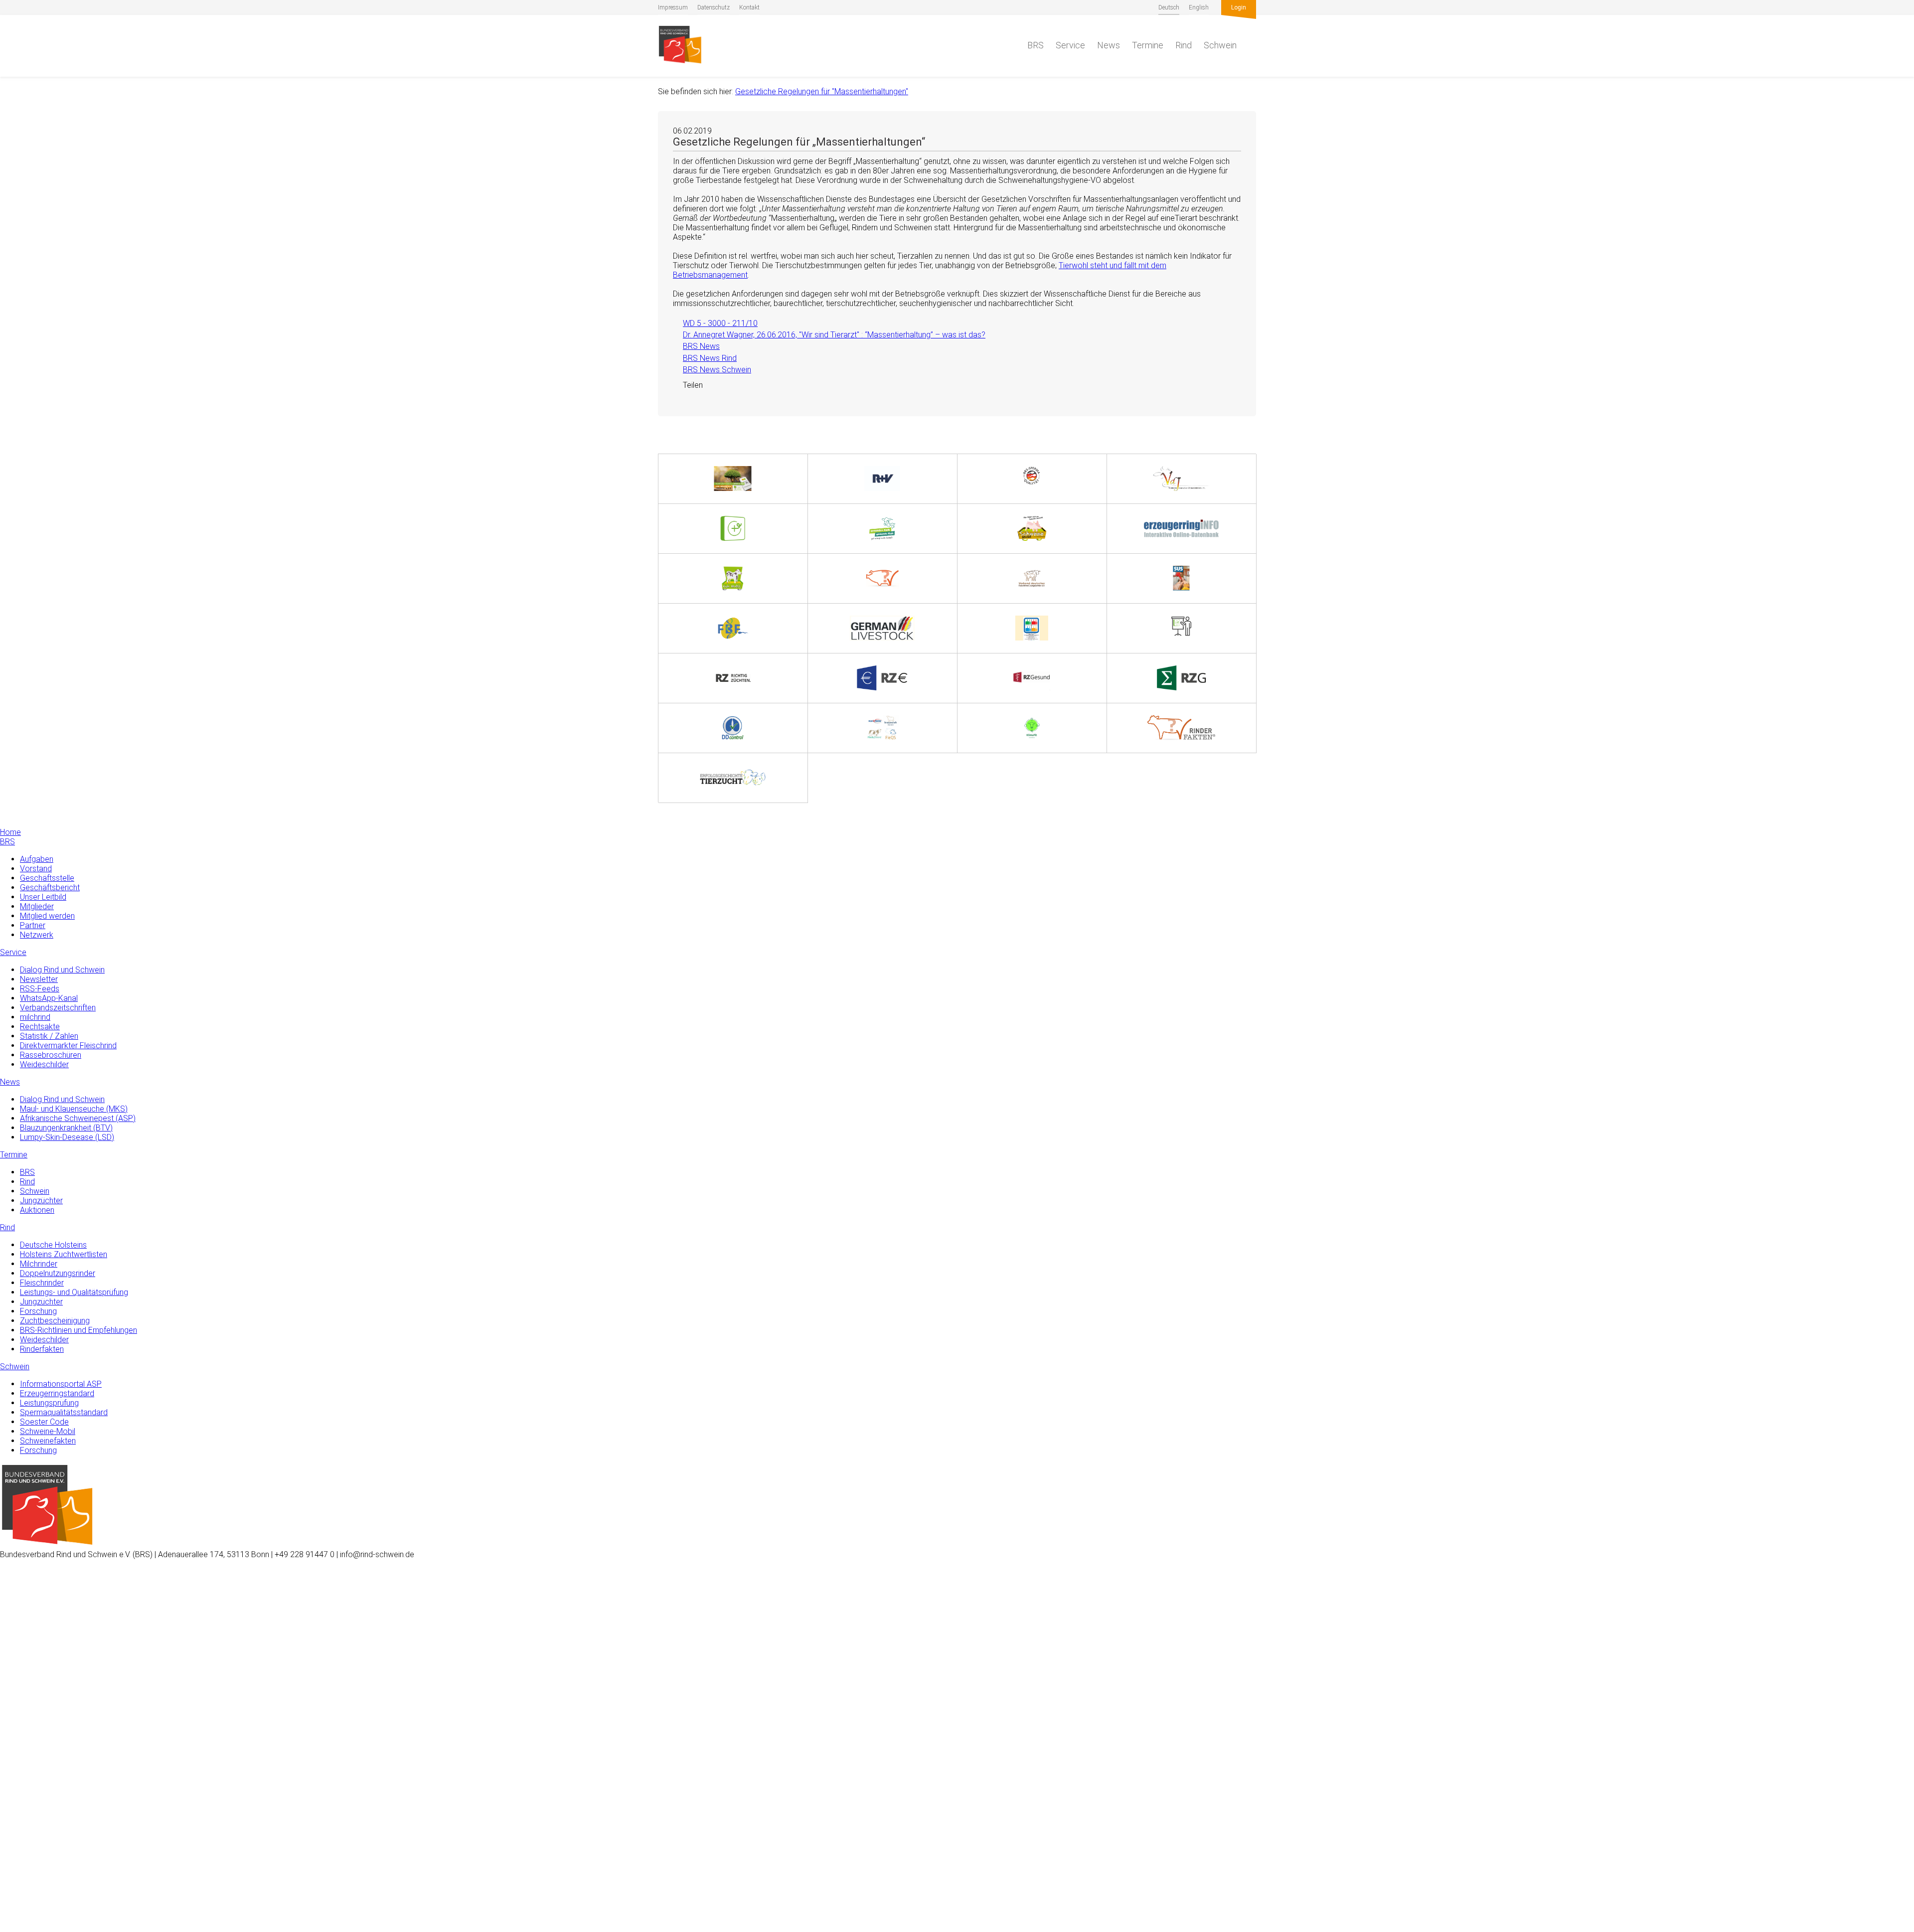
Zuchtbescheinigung (55, 1321)
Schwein (1220, 45)
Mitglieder (37, 906)
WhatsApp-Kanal (49, 998)
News (1109, 45)
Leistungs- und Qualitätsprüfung (74, 1292)
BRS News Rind (705, 358)
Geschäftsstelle (47, 878)
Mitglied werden (47, 916)
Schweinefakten (48, 1441)
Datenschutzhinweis (34, 1927)
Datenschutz (714, 7)
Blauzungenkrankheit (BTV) (66, 1128)
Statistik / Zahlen (49, 1036)
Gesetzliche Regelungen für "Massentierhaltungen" (822, 91)
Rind (1184, 45)
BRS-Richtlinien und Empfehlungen (79, 1330)
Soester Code (44, 1422)
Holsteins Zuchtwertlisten (64, 1254)
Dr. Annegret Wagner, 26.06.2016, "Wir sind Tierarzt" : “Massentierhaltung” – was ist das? (829, 335)
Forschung (38, 1311)
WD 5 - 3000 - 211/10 (715, 323)
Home (10, 832)
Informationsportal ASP (61, 1384)
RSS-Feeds (40, 989)
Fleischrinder (42, 1283)
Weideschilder (44, 1064)
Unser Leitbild (43, 897)
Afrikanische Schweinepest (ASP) (78, 1118)
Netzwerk (37, 935)
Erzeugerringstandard (57, 1393)
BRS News (696, 346)
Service (1070, 45)
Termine (1148, 45)
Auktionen (37, 1210)
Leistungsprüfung (49, 1403)
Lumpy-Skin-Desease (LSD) (67, 1137)
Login (1239, 7)
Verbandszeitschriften (58, 1008)
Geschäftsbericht (50, 887)
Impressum (673, 7)
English (1199, 7)
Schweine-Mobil (48, 1431)
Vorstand (36, 869)
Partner (33, 925)
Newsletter (39, 979)
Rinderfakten (42, 1349)
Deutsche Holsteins (53, 1245)
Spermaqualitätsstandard (64, 1412)
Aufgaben (37, 859)
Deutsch (1169, 7)
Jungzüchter (41, 1201)
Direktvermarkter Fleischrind (68, 1046)
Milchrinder (39, 1264)
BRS (1036, 45)
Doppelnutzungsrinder (58, 1273)
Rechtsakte (40, 1027)
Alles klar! (16, 1891)
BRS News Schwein (712, 370)
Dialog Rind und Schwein (62, 970)
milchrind (35, 1017)
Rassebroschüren (51, 1055)
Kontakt (749, 7)
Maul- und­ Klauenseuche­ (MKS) (74, 1109)
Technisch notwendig (18, 1765)
